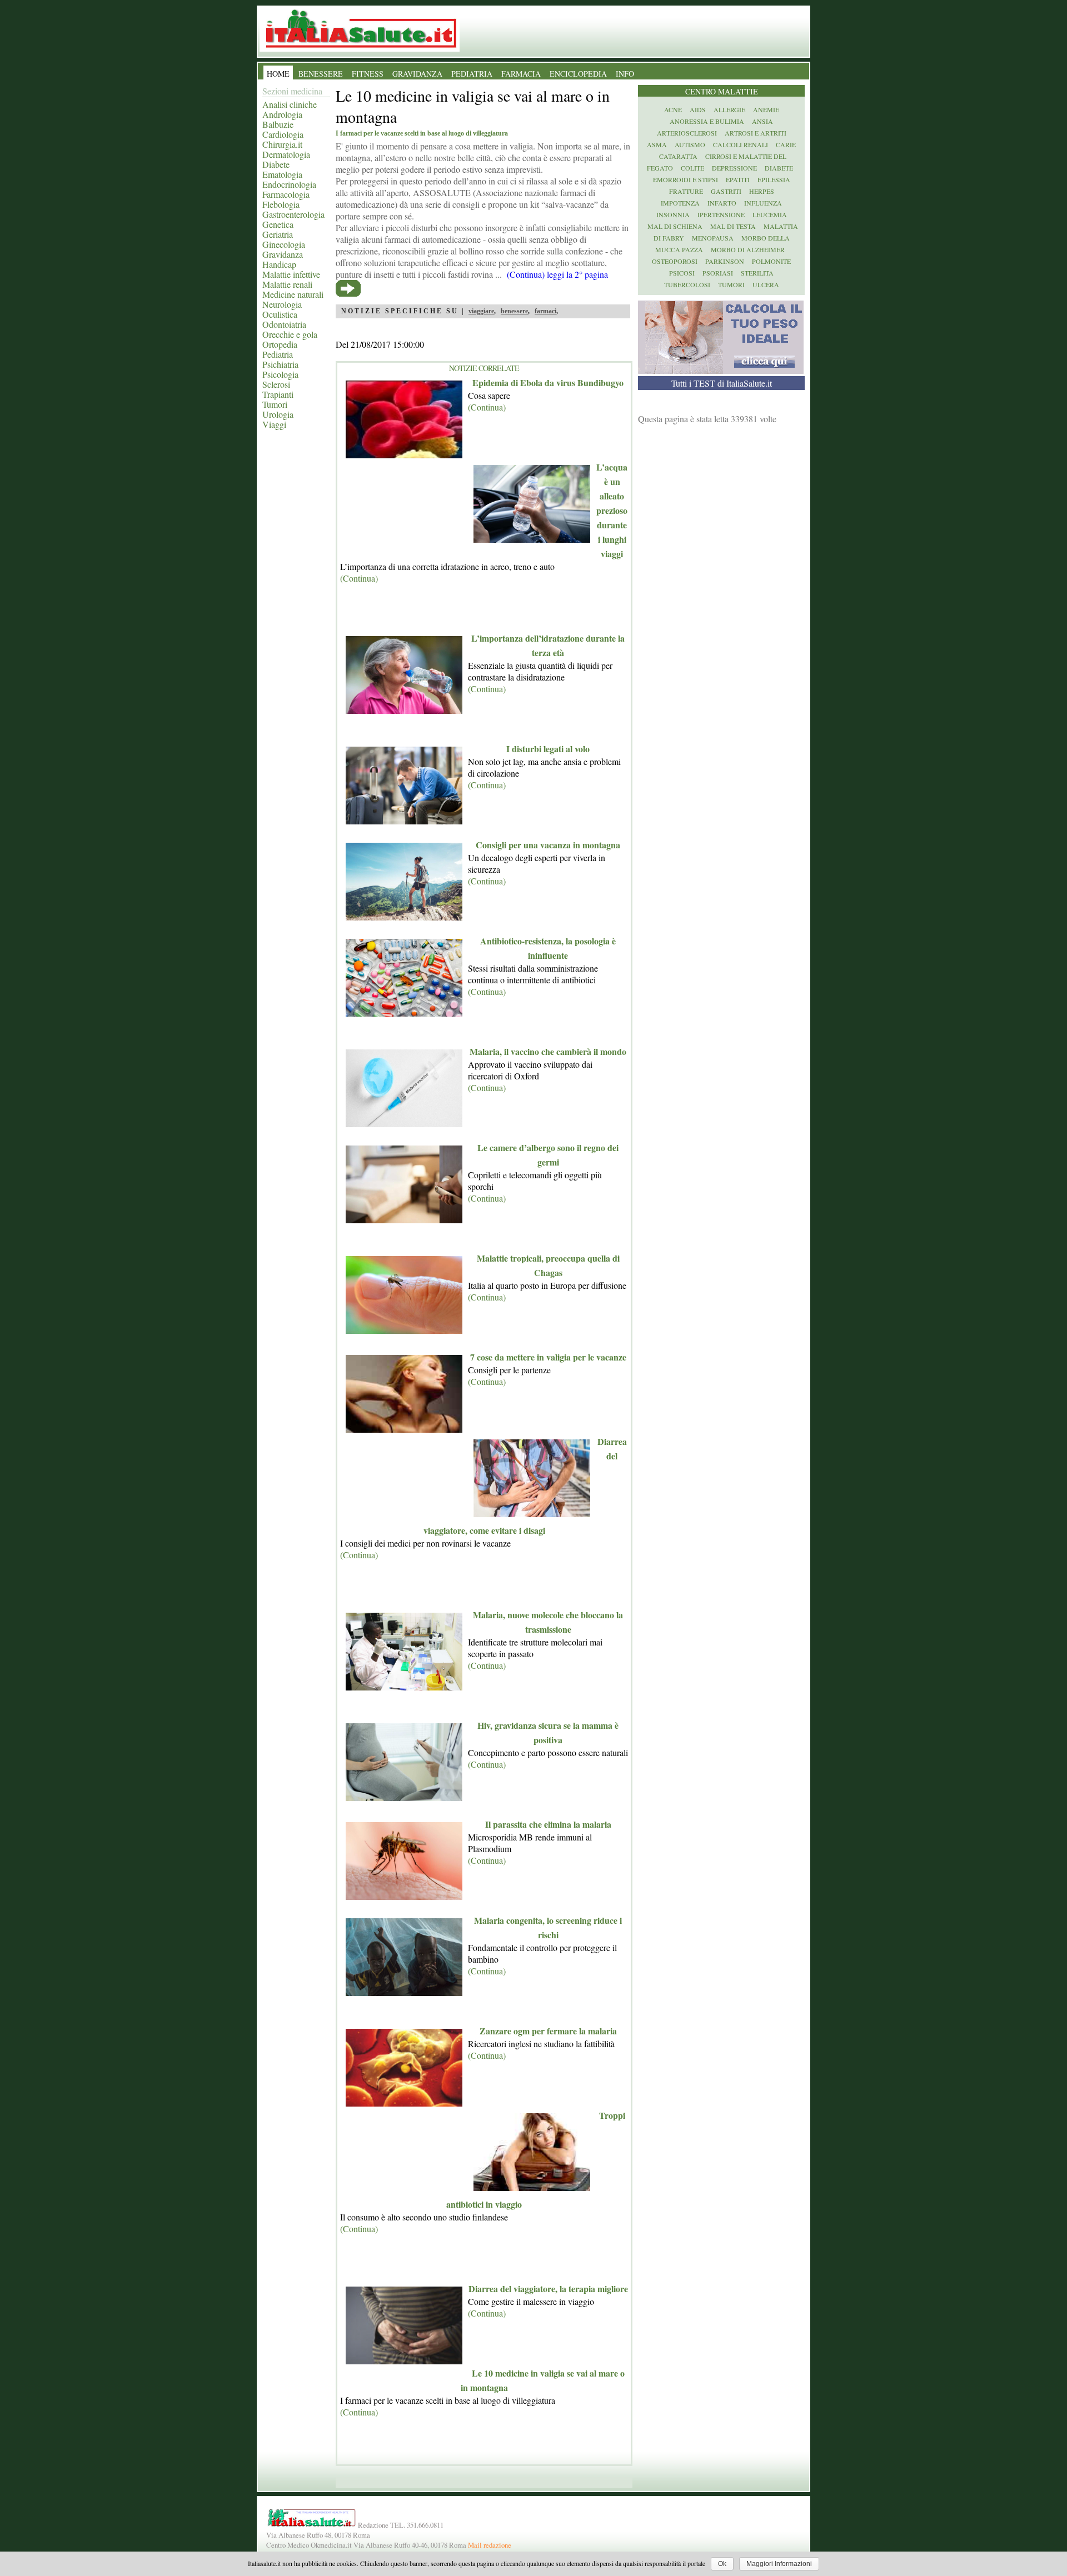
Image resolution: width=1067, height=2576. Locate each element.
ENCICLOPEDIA (578, 74)
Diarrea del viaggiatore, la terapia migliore (548, 2289)
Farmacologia (286, 194)
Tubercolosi (687, 284)
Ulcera (766, 284)
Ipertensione (721, 214)
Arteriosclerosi (687, 133)
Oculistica (280, 314)
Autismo (690, 144)
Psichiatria (280, 364)
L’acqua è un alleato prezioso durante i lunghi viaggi (612, 510)
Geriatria (278, 234)
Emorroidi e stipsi (685, 179)
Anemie (766, 109)
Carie (786, 144)
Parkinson (725, 261)
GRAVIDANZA (417, 74)
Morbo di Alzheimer (748, 249)
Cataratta (678, 156)
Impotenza (680, 203)
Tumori (275, 404)
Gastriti (726, 191)
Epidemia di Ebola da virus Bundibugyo (548, 382)
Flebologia (281, 204)
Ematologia (282, 174)
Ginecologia (284, 244)
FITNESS (368, 74)
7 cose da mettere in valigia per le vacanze (548, 1357)
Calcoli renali (741, 144)
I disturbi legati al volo (548, 749)
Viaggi (274, 424)
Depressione (734, 168)
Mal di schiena (675, 226)
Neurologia (282, 304)
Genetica (278, 224)
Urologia (278, 414)
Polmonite (771, 261)
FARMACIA (521, 74)
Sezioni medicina (292, 91)
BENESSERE (321, 74)
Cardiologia (283, 134)
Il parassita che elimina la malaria (548, 1824)
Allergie (729, 109)
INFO (625, 74)
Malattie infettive (291, 274)
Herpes (762, 191)
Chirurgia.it (282, 144)
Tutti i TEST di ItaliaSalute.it (722, 383)
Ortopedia (280, 344)
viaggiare (481, 311)
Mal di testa (733, 226)
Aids (698, 109)
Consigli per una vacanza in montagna (548, 845)
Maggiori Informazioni (779, 2564)
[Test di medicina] (721, 370)
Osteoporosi (675, 261)
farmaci (545, 311)
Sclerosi (276, 384)
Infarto (722, 203)
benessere (514, 311)
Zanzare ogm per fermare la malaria (548, 2031)
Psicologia (280, 374)
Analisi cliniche (290, 104)
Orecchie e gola (290, 334)
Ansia (762, 121)
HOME (278, 74)
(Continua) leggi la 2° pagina (557, 274)
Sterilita (757, 273)
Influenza (763, 203)
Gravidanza (283, 254)
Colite (692, 168)
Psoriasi (718, 273)
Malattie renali (287, 284)
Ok (722, 2564)
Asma (657, 144)
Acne (673, 109)
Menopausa (713, 238)
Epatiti (738, 179)
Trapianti (278, 394)
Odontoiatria (284, 324)
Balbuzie (278, 124)
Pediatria (278, 354)
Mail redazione (490, 2545)
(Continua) (487, 407)
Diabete (276, 164)
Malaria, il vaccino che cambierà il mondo (548, 1051)
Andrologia (282, 114)
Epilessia (774, 179)
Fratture (686, 191)
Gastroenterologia (293, 214)
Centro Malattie (722, 91)
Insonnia (673, 214)
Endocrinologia (289, 184)
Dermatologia (286, 154)
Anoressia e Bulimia (707, 121)
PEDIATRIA (472, 74)
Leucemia (770, 214)
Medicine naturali (293, 294)
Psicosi (682, 273)
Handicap (279, 264)
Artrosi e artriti (756, 133)
